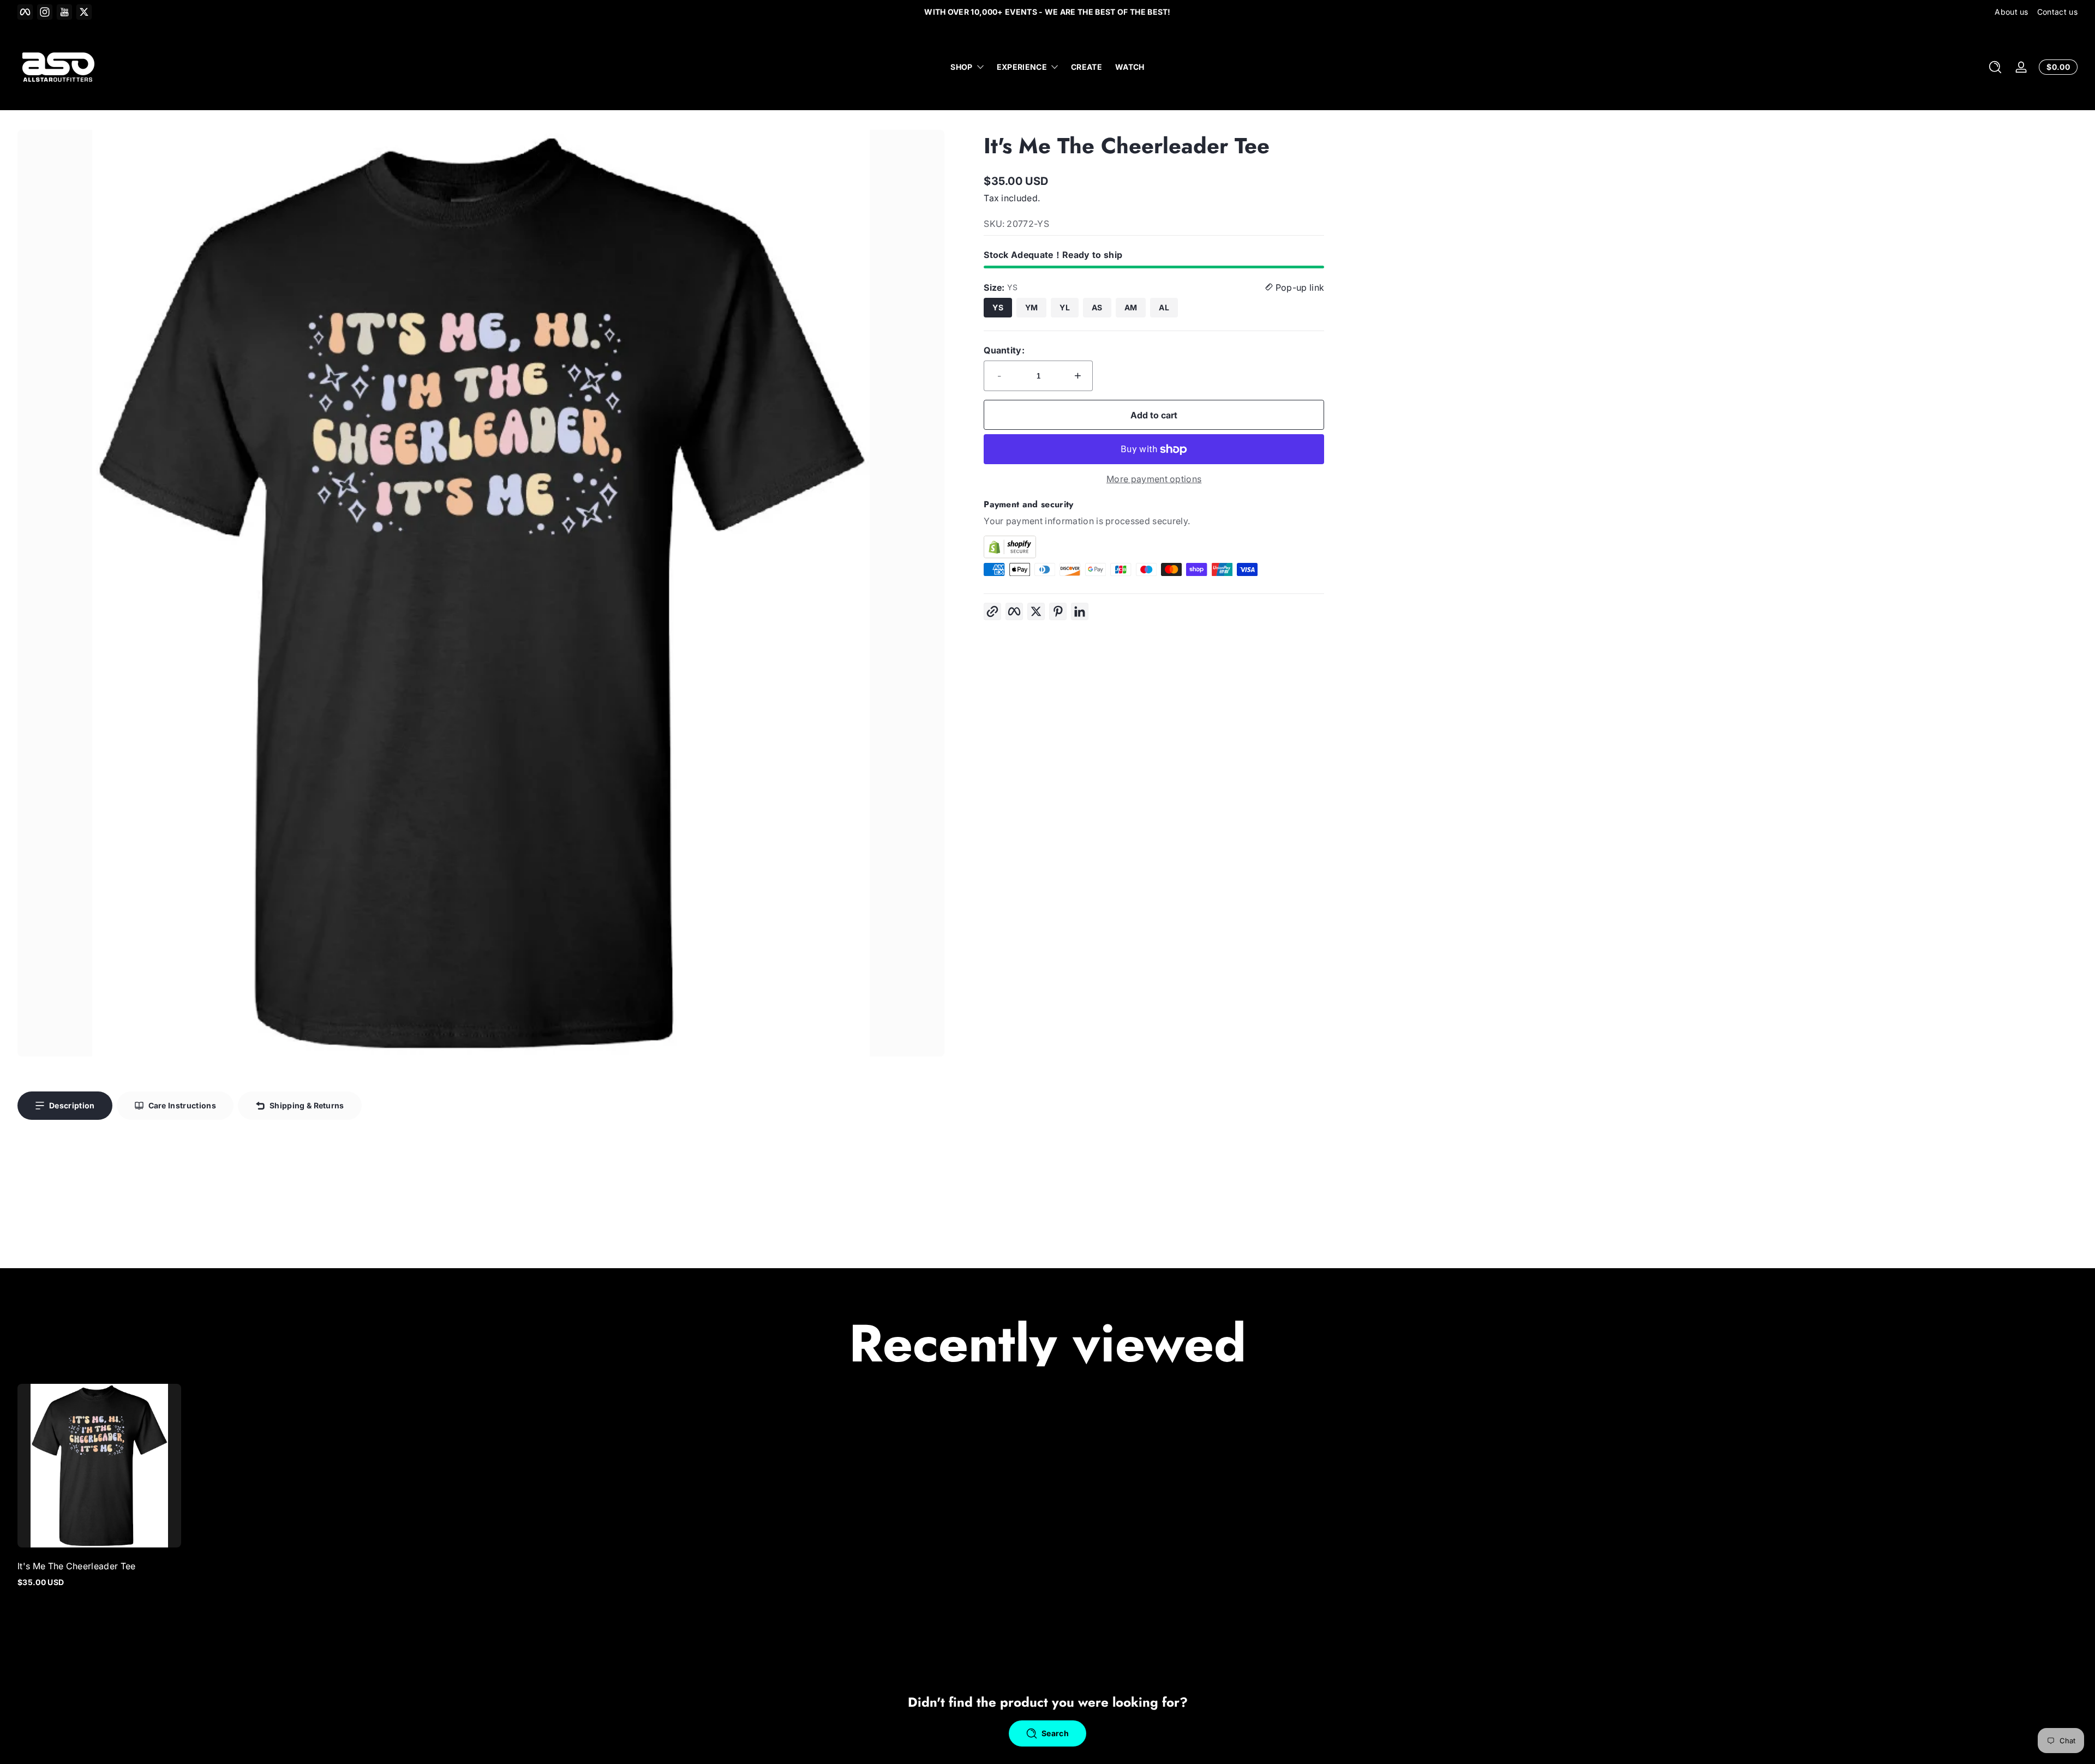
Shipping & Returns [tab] (307, 1105)
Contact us (2057, 12)
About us (2012, 12)
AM (1131, 307)
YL (1065, 307)
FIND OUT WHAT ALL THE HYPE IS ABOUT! (1047, 12)
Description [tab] (72, 1105)
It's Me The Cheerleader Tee (77, 1566)
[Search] (1995, 67)
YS (998, 307)
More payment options (1154, 479)
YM (1032, 307)
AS (1097, 307)
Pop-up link (1298, 287)
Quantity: (1004, 350)
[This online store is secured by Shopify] (1154, 547)
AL (1164, 307)
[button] (1995, 67)
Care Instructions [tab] (182, 1105)
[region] (1047, 12)
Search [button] (1055, 1733)
